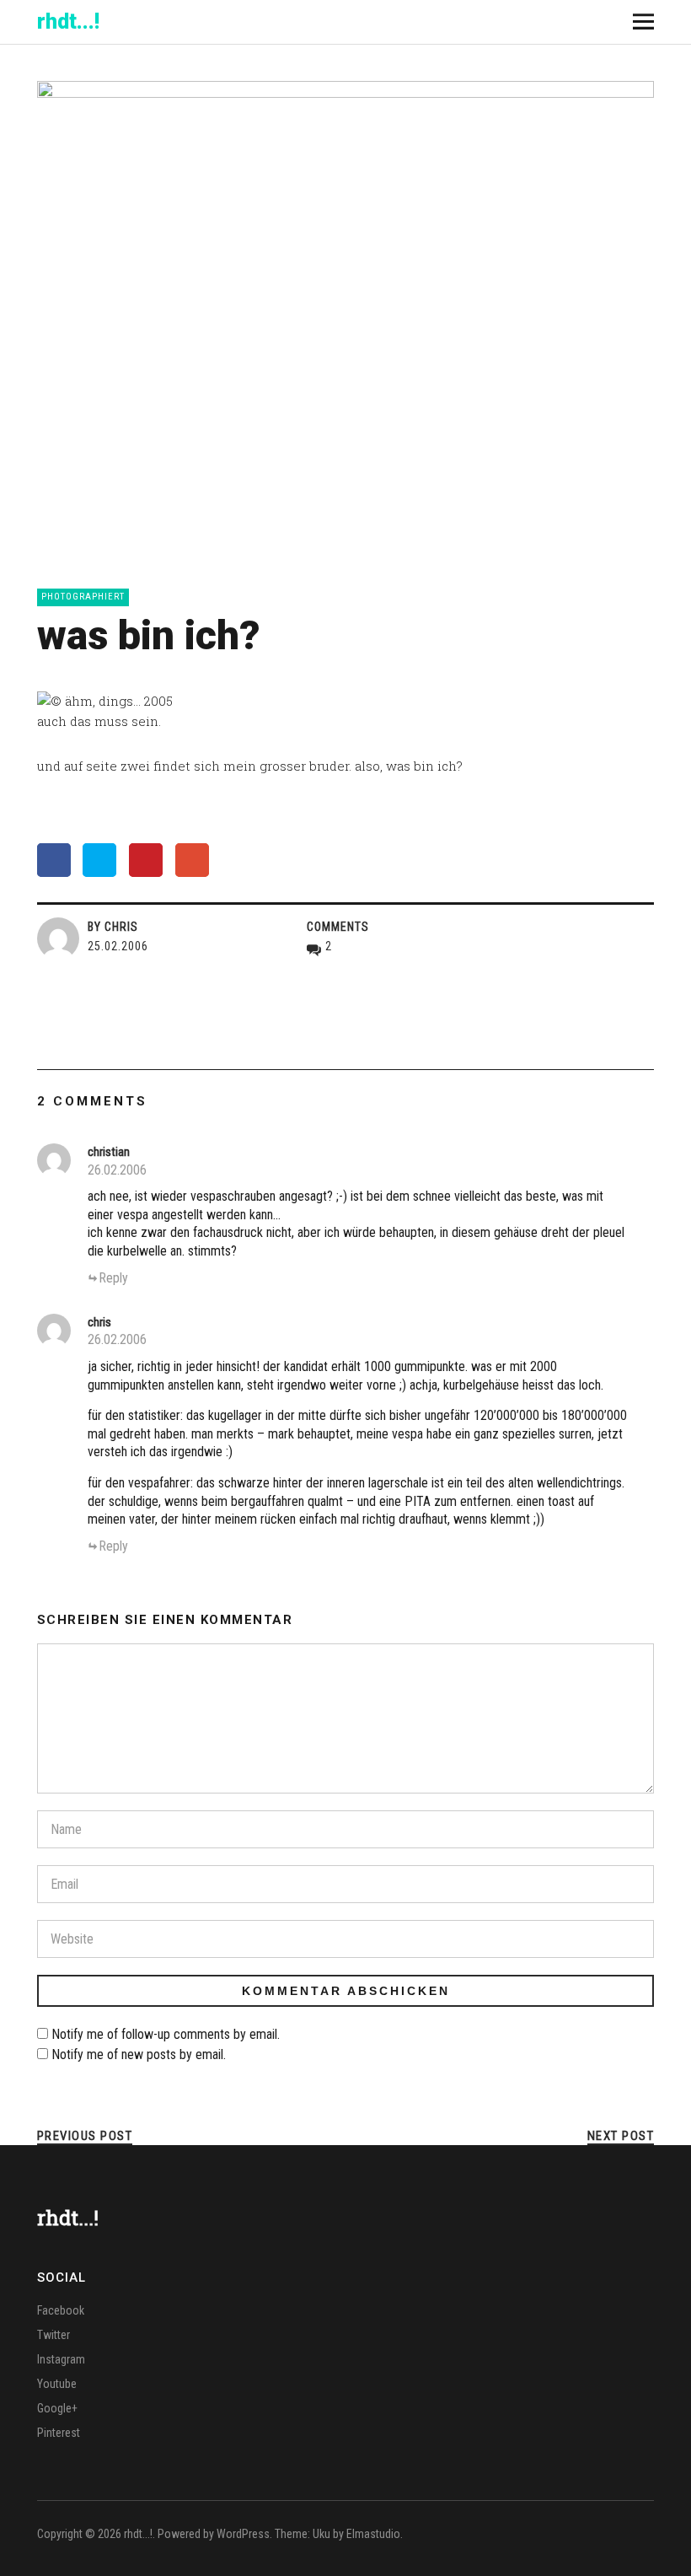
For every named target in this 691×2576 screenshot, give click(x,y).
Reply (113, 1278)
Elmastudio (373, 2534)
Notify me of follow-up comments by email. (166, 2034)
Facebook (61, 2310)
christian (109, 1152)
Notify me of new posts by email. (139, 2054)
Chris (121, 927)
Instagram (61, 2359)
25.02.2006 (118, 946)
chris (99, 1322)
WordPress (243, 2534)
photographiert (83, 597)
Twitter (54, 2335)
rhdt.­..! (68, 22)
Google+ (57, 2408)
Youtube (57, 2384)
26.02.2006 (117, 1170)
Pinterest (59, 2433)
